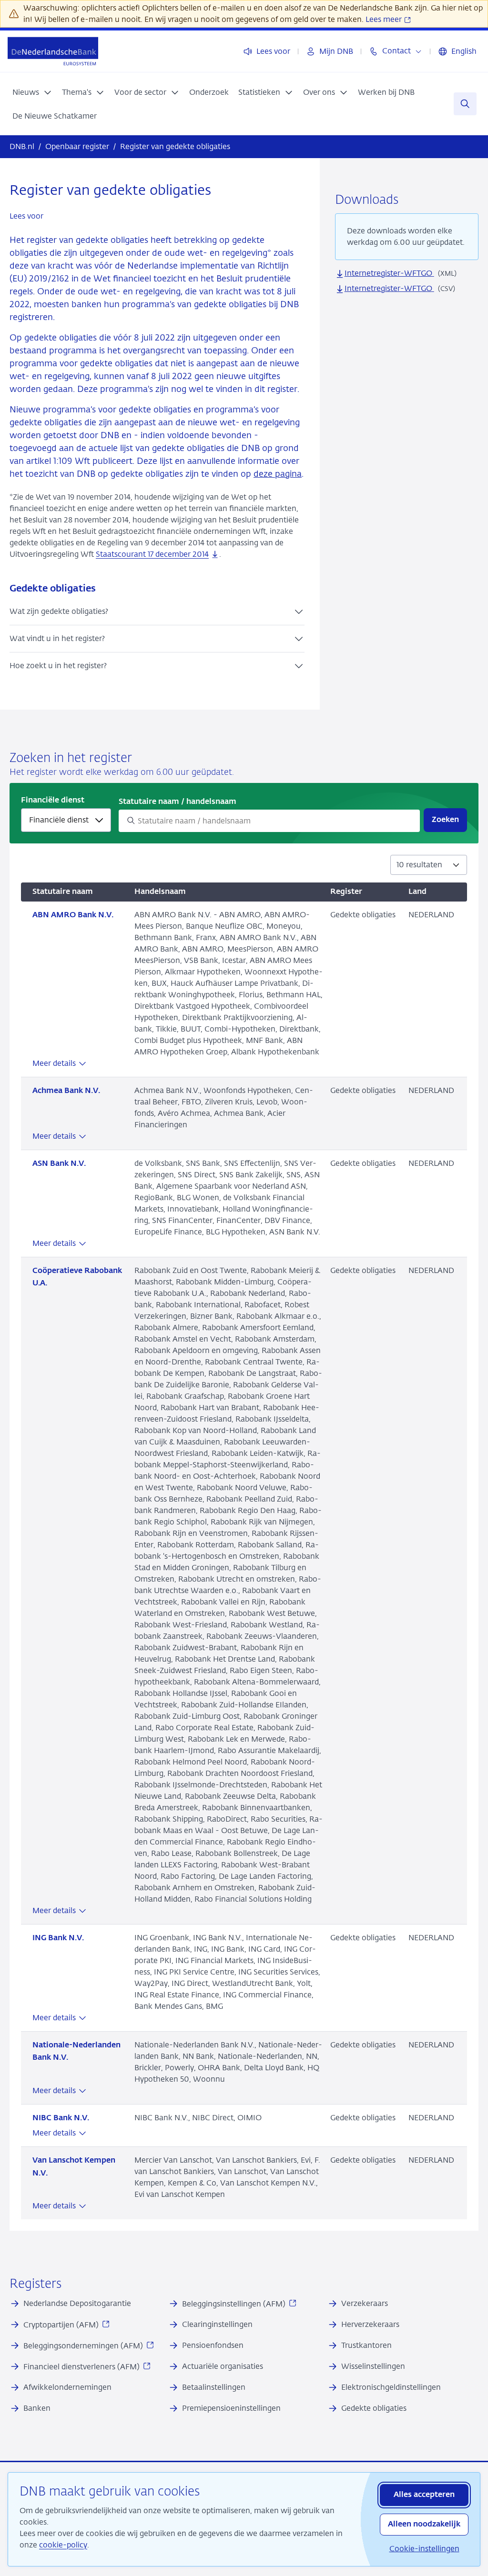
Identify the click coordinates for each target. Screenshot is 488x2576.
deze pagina (278, 474)
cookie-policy (63, 2545)
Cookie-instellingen (424, 2549)
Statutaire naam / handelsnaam (178, 802)
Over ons (319, 92)
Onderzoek (209, 92)
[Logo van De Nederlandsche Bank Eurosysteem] (53, 51)
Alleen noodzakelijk (424, 2525)
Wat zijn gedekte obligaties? (59, 611)
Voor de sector (140, 92)
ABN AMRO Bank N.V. (73, 915)
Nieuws (26, 92)
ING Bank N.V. (58, 1938)
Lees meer (385, 19)
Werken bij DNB (386, 92)
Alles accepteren (424, 2495)
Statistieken (259, 92)
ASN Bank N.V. (59, 1164)
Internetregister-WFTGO (389, 273)
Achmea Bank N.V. (66, 1091)
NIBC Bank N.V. (61, 2118)
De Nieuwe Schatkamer (55, 116)
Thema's (77, 92)
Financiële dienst (53, 801)
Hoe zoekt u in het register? (58, 666)
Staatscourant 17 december (152, 554)
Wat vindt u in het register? (57, 638)
